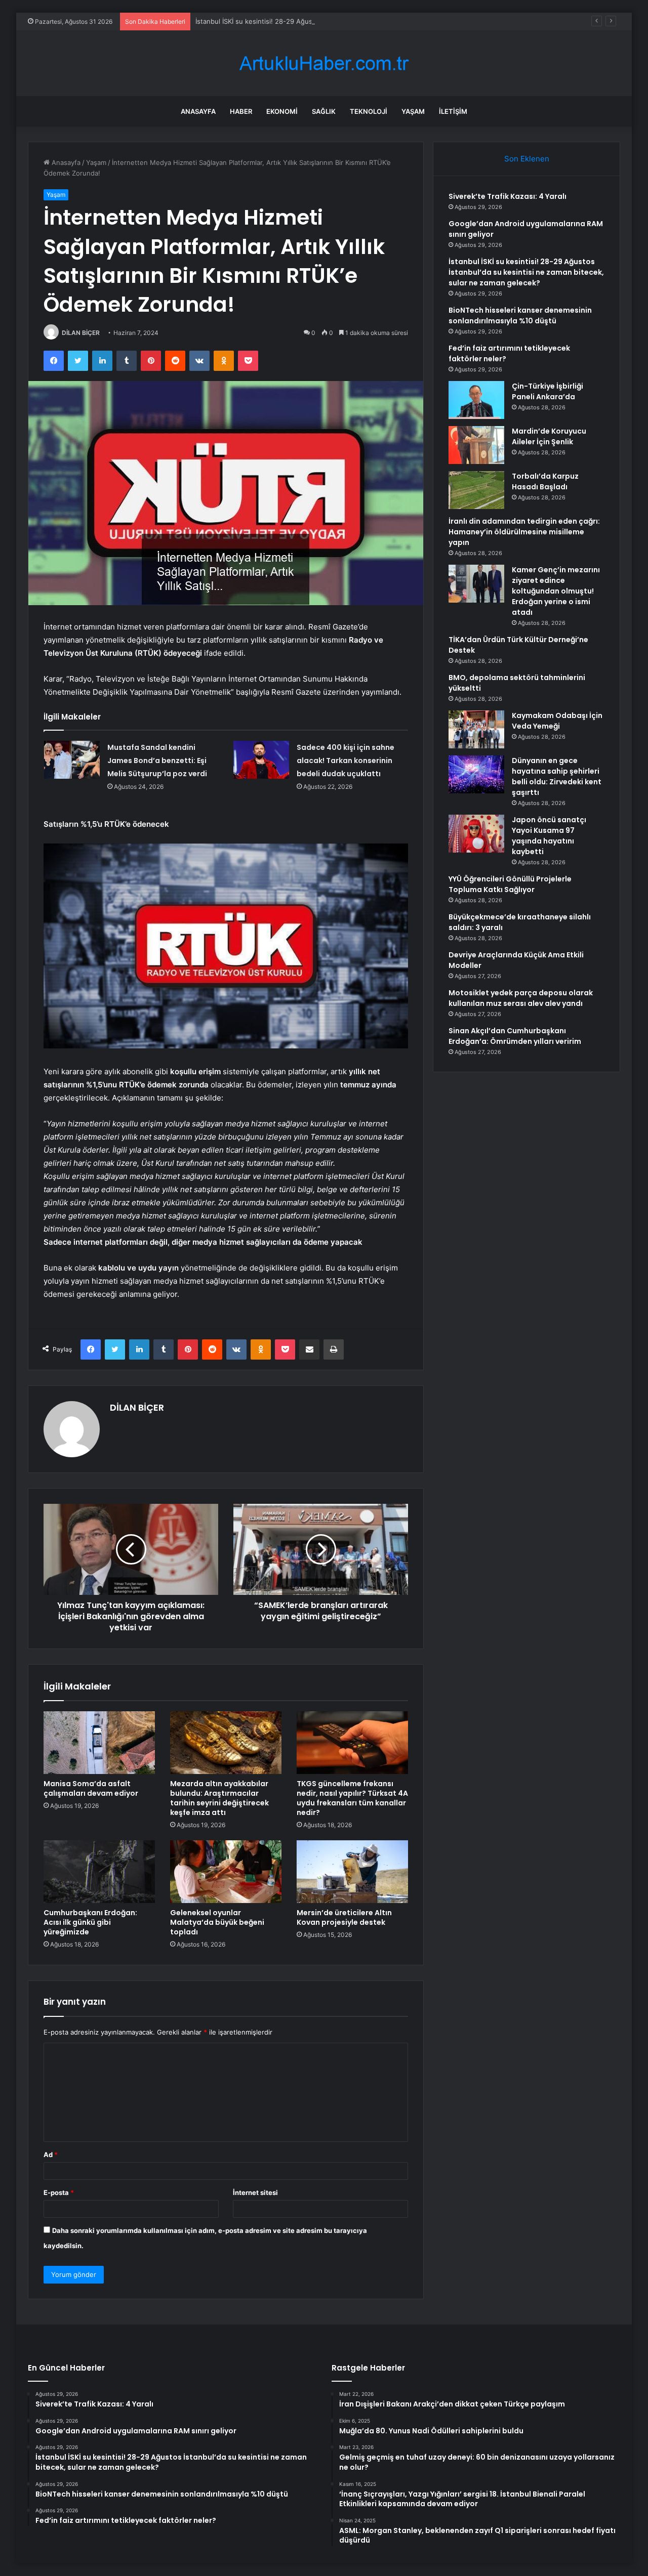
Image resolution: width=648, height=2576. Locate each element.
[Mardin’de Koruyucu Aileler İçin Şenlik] (476, 445)
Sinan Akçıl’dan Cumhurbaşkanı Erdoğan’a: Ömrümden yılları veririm (515, 1036)
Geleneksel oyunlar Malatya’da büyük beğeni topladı (217, 1922)
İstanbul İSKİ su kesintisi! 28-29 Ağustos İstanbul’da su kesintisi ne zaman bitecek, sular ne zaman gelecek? (365, 21)
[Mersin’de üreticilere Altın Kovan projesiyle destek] (352, 1872)
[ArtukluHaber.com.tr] (324, 64)
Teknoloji (369, 111)
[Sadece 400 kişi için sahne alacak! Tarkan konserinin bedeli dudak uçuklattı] (261, 760)
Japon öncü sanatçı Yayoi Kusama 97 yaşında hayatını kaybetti (549, 836)
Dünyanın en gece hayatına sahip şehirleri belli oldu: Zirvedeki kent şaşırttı (557, 776)
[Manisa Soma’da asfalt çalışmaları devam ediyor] (99, 1743)
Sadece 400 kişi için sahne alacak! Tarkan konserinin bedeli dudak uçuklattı (346, 761)
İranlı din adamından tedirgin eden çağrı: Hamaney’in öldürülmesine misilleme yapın (524, 532)
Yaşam (413, 111)
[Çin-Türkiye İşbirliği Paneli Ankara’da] (476, 400)
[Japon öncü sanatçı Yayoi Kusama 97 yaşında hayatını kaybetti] (476, 834)
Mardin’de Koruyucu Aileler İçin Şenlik (549, 436)
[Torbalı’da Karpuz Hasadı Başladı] (476, 490)
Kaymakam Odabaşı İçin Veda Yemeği (557, 721)
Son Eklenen (527, 159)
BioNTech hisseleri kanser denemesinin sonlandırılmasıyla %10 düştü (520, 315)
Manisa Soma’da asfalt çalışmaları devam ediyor (91, 1788)
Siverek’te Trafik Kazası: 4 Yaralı (508, 196)
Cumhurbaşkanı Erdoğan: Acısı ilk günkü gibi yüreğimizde (90, 1922)
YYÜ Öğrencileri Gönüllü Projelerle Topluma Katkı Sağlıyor (510, 884)
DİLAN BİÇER (81, 333)
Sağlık (324, 111)
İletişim (453, 111)
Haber (241, 111)
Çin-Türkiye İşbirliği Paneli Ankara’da (548, 391)
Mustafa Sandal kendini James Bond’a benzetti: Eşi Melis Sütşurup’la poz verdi (157, 761)
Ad (51, 2155)
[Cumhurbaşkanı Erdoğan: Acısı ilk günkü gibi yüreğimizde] (99, 1872)
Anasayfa (198, 111)
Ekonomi (282, 111)
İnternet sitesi (255, 2192)
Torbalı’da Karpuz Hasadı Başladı (545, 481)
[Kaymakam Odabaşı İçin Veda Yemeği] (476, 729)
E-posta (59, 2192)
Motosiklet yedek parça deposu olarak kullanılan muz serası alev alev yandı (521, 998)
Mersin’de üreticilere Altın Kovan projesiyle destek (344, 1917)
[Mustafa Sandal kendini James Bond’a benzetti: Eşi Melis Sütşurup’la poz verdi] (72, 760)
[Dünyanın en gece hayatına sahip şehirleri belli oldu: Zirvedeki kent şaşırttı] (476, 774)
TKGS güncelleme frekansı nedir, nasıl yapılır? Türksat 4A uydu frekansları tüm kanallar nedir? (352, 1798)
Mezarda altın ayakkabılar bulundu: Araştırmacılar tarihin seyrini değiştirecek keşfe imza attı (219, 1798)
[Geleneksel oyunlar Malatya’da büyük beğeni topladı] (226, 1872)
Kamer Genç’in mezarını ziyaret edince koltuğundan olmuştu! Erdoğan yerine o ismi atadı (556, 591)
